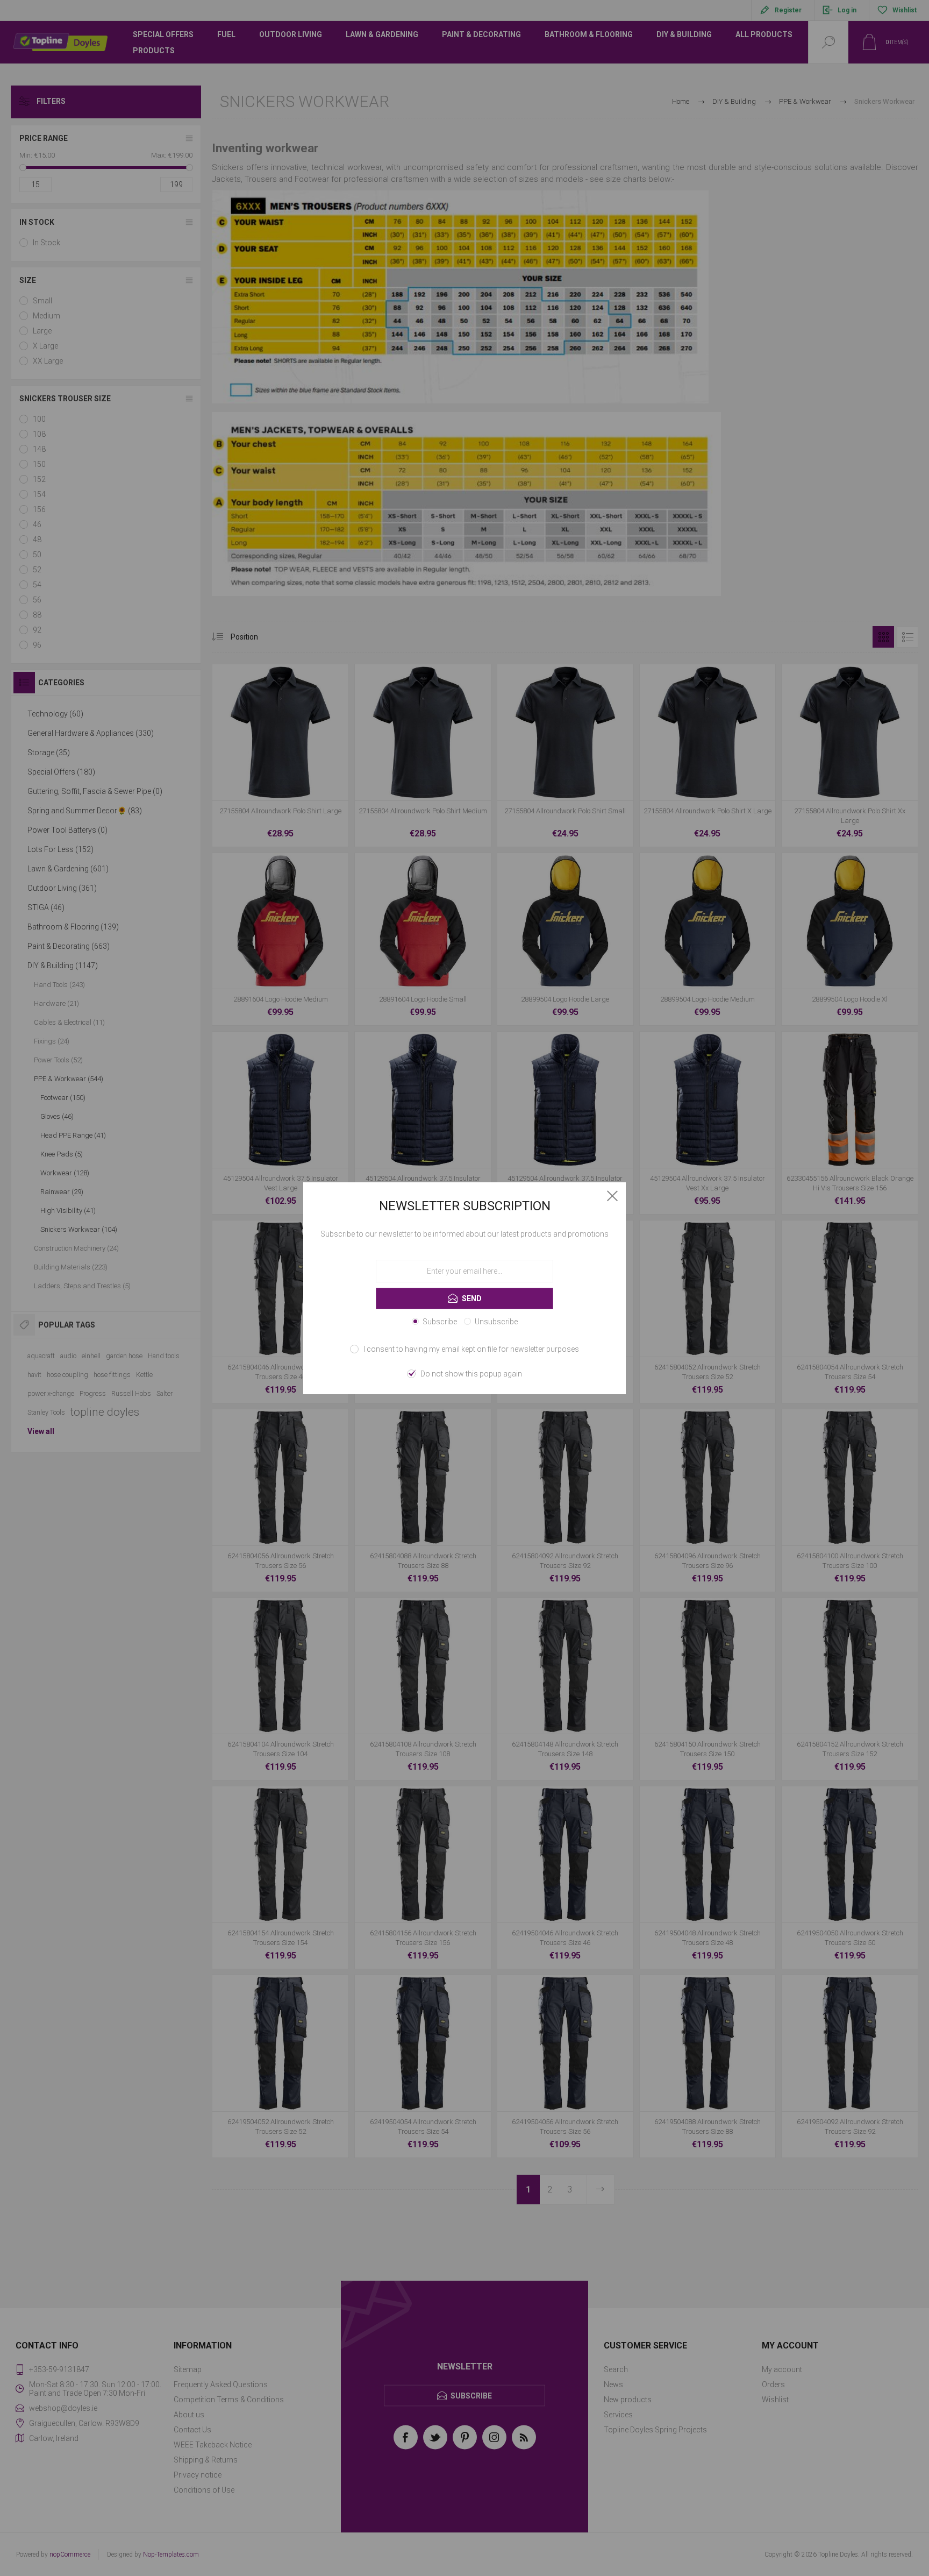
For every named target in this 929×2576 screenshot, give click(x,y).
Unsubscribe (496, 1322)
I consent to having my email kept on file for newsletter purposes (471, 1349)
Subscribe (440, 1322)
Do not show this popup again (471, 1374)
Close (612, 1196)
